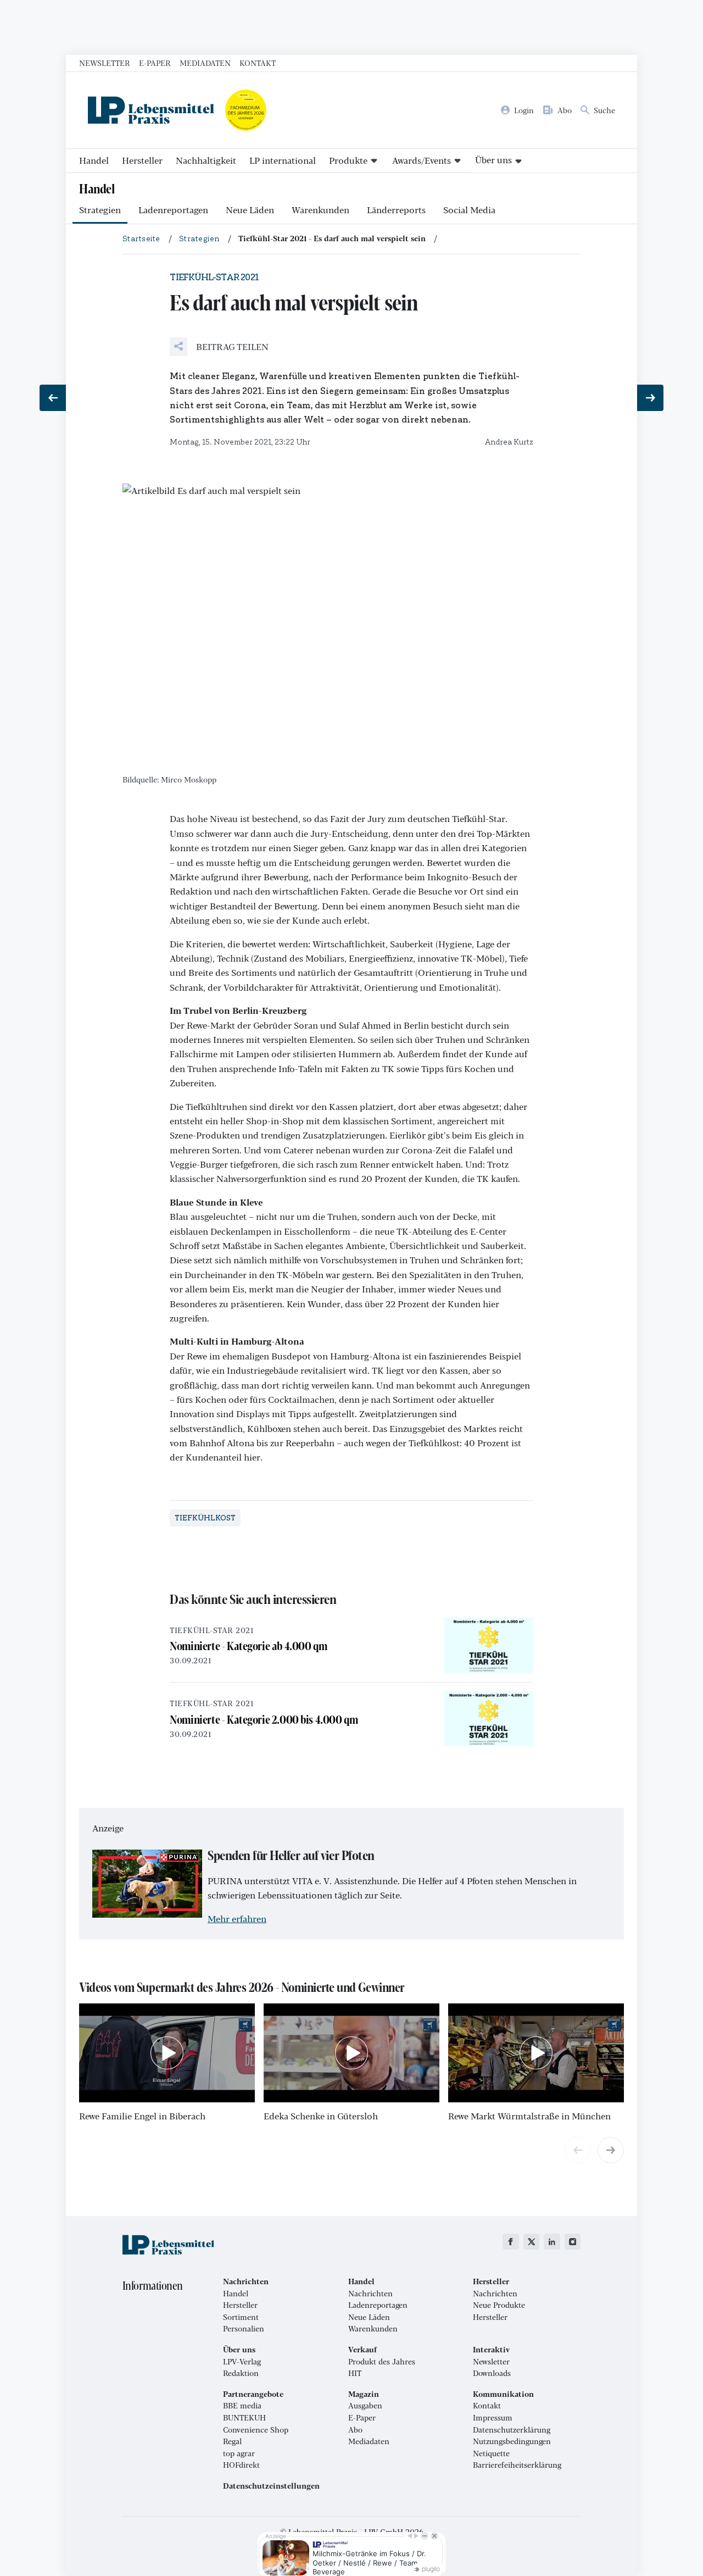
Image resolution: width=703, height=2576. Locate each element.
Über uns (493, 160)
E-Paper (155, 63)
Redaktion (241, 2373)
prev (578, 2150)
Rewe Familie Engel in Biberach (142, 2116)
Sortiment (241, 2317)
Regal (232, 2441)
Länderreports (396, 210)
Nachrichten (370, 2294)
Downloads (492, 2373)
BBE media (242, 2406)
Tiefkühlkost (205, 1518)
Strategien (100, 210)
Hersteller (142, 160)
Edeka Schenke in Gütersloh (321, 2116)
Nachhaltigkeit (206, 160)
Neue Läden (250, 210)
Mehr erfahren (237, 1919)
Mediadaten (205, 63)
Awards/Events (422, 160)
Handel (94, 160)
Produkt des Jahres (382, 2362)
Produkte (348, 160)
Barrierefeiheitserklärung (517, 2465)
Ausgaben (365, 2406)
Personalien (244, 2329)
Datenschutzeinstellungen (271, 2486)
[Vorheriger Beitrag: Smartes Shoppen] (53, 398)
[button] (219, 347)
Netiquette (491, 2453)
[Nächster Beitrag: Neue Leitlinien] (650, 398)
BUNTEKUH (244, 2418)
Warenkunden (320, 210)
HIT (355, 2373)
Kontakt (258, 63)
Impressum (493, 2418)
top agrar (239, 2453)
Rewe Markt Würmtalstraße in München (529, 2116)
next (611, 2150)
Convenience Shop (256, 2430)
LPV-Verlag (242, 2362)
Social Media (469, 210)
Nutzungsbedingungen (512, 2441)
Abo (355, 2430)
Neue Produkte (499, 2305)
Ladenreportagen (173, 210)
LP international (283, 160)
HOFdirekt (241, 2465)
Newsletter (105, 63)
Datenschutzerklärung (512, 2430)
